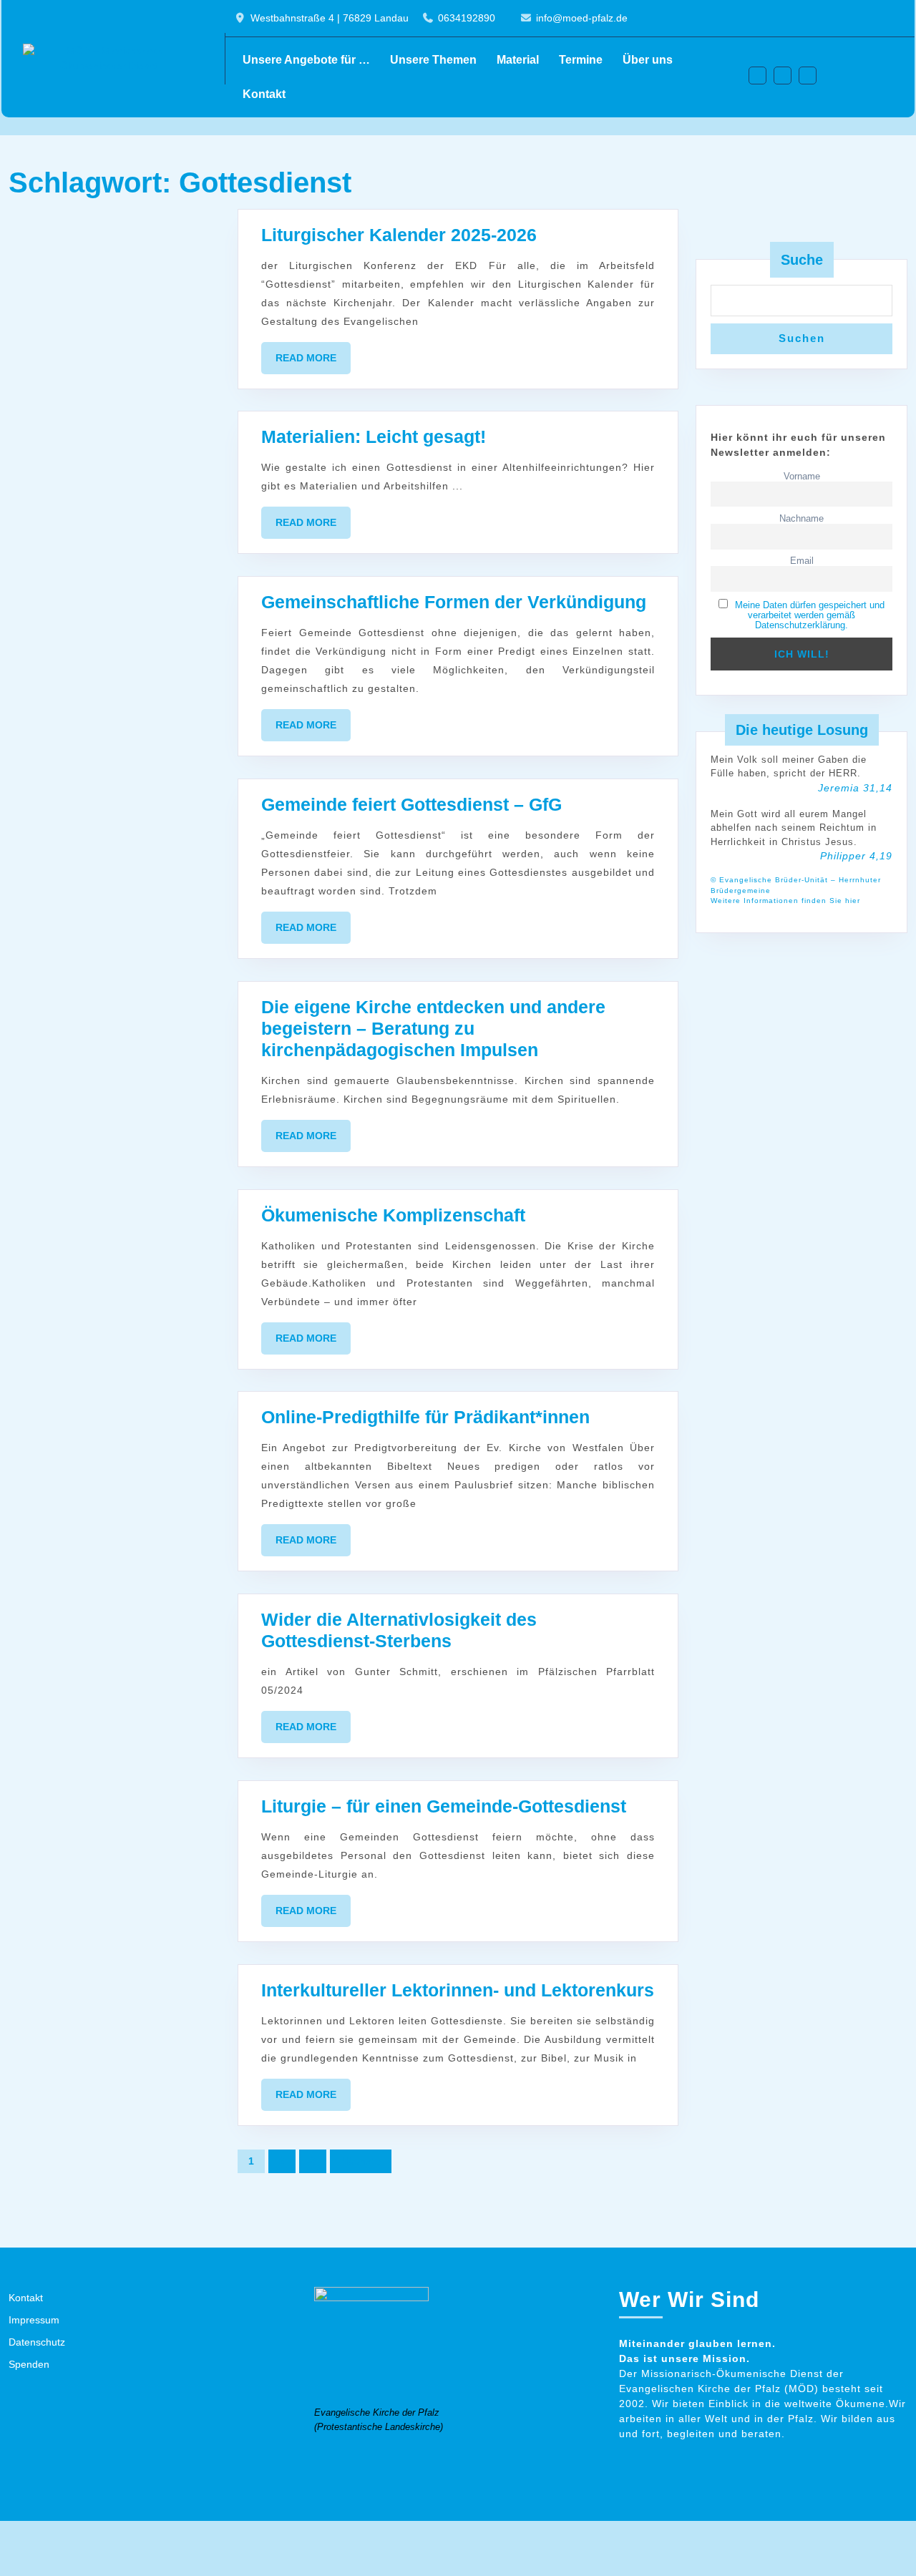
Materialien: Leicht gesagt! (374, 436)
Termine (581, 60)
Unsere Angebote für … (306, 60)
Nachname (801, 519)
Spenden (29, 2364)
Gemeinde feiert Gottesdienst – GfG (411, 804)
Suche (802, 260)
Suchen (802, 338)
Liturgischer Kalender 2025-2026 (399, 235)
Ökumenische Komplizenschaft (393, 1215)
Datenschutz (37, 2342)
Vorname (802, 477)
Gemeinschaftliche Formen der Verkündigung (454, 602)
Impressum (34, 2320)
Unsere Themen (433, 60)
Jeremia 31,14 (855, 788)
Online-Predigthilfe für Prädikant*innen (425, 1417)
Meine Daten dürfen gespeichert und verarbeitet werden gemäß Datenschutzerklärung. (810, 615)
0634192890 (467, 18)
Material (518, 60)
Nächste (361, 2161)
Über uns (648, 60)
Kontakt (264, 94)
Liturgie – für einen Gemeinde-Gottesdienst (444, 1806)
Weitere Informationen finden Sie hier (785, 901)
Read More (313, 363)
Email (802, 561)
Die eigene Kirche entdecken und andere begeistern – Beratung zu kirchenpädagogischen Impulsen (433, 1028)
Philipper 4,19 (856, 856)
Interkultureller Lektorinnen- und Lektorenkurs (458, 1990)
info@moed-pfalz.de (582, 18)
